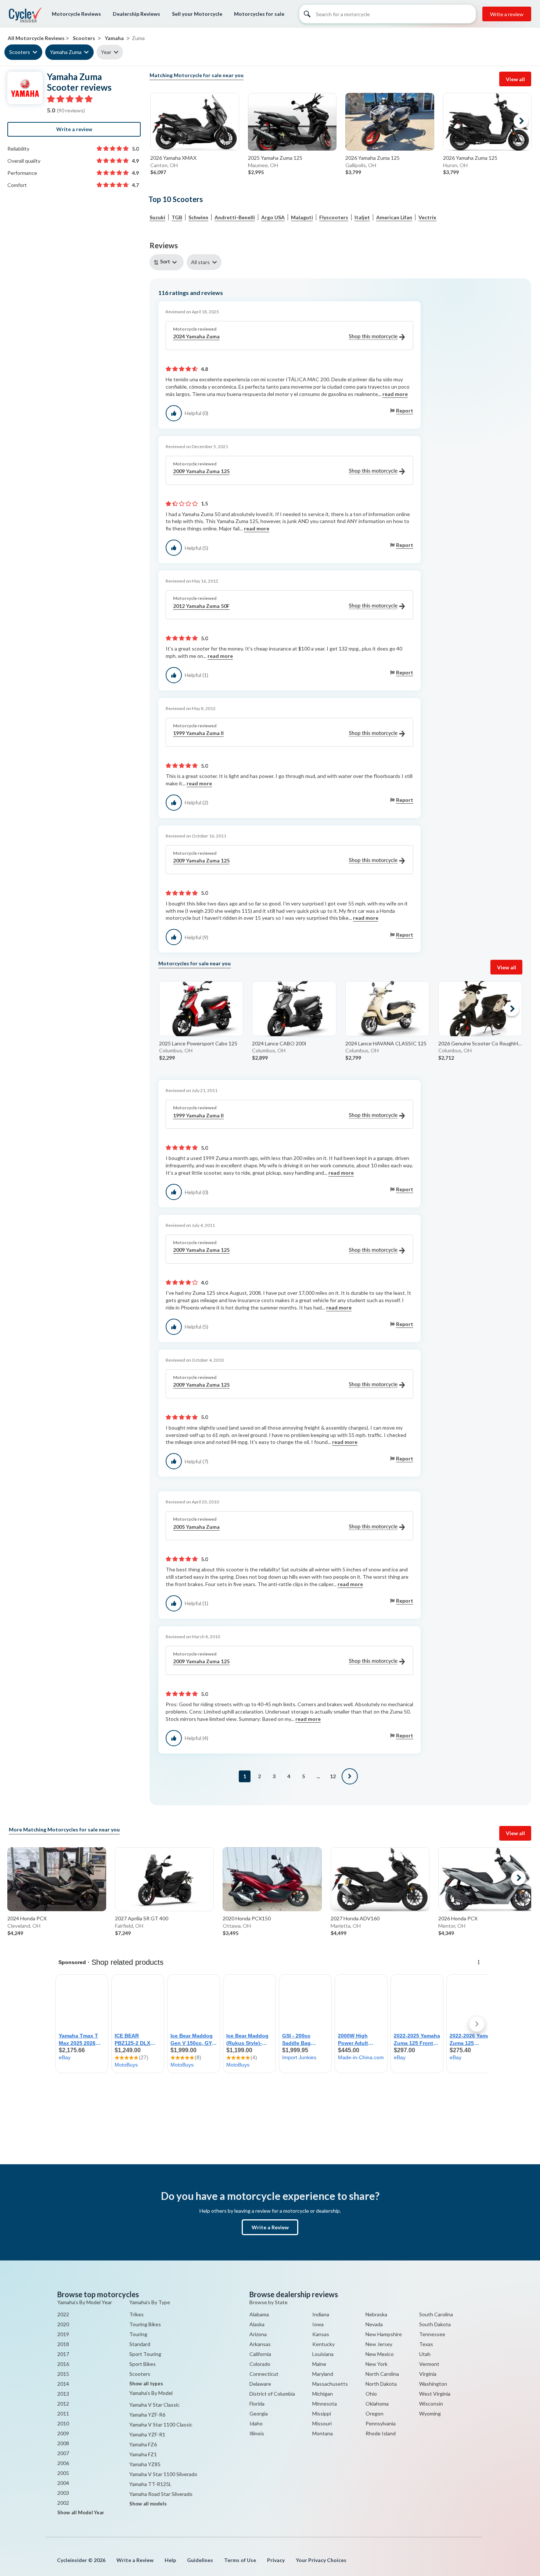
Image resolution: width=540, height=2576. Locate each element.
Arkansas (260, 2344)
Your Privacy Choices (321, 2560)
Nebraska (376, 2314)
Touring (138, 2334)
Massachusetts (330, 2384)
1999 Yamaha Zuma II (198, 733)
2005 (63, 2473)
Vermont (429, 2364)
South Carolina (436, 2314)
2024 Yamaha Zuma (196, 336)
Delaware (260, 2384)
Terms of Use (240, 2560)
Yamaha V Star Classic (154, 2405)
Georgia (259, 2413)
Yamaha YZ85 (145, 2464)
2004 (63, 2483)
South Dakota (435, 2324)
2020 (63, 2324)
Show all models (148, 2504)
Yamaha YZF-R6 (147, 2415)
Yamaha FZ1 (143, 2454)
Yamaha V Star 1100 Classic (161, 2424)
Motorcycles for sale (259, 14)
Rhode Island (381, 2433)
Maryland (323, 2374)
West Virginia (435, 2394)
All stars (200, 262)
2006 (63, 2463)
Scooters (20, 52)
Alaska (257, 2324)
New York (377, 2364)
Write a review (507, 14)
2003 (63, 2493)
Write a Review (270, 2227)
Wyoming (430, 2413)
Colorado (260, 2364)
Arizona (258, 2334)
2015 (63, 2374)
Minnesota (325, 2404)
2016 (63, 2364)
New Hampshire (384, 2334)
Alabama (259, 2314)
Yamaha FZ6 (143, 2444)
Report (405, 410)
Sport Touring (145, 2354)
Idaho (256, 2423)
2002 (63, 2503)
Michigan (323, 2394)
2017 (63, 2354)
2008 (63, 2443)
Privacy (276, 2560)
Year (106, 52)
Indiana (321, 2314)
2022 (63, 2314)
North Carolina (382, 2374)
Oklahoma (377, 2404)
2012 (63, 2404)
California (260, 2354)
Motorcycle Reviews (76, 14)
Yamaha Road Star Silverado (161, 2494)
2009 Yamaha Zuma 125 (201, 471)
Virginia (428, 2374)
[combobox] (168, 262)
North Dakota (381, 2384)
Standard (140, 2344)
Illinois (257, 2433)
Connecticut (264, 2374)
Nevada (374, 2324)
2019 (63, 2334)
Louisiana (323, 2354)
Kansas (321, 2334)
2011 (63, 2413)
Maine (319, 2364)
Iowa (318, 2324)
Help (170, 2560)
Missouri (322, 2423)
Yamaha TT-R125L (150, 2484)
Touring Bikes (145, 2324)
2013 (63, 2394)
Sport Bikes (143, 2364)
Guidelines (200, 2560)
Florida (257, 2404)
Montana (323, 2433)
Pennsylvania (381, 2423)
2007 (63, 2453)
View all (515, 79)
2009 (63, 2433)
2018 (63, 2344)
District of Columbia (272, 2394)
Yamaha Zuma (66, 52)
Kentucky (323, 2344)
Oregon (375, 2413)
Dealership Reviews (136, 14)
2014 (63, 2384)
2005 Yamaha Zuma (196, 1527)
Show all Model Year (81, 2512)
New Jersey (379, 2344)
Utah (425, 2354)
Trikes (136, 2314)
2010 (63, 2423)
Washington (433, 2384)
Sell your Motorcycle (197, 14)
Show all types (146, 2384)
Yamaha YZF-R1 (147, 2434)
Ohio (371, 2394)
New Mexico (380, 2354)
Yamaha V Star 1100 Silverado (163, 2474)
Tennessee (432, 2334)
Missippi (322, 2413)
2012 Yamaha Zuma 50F (201, 606)
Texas (426, 2344)
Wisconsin (431, 2404)
